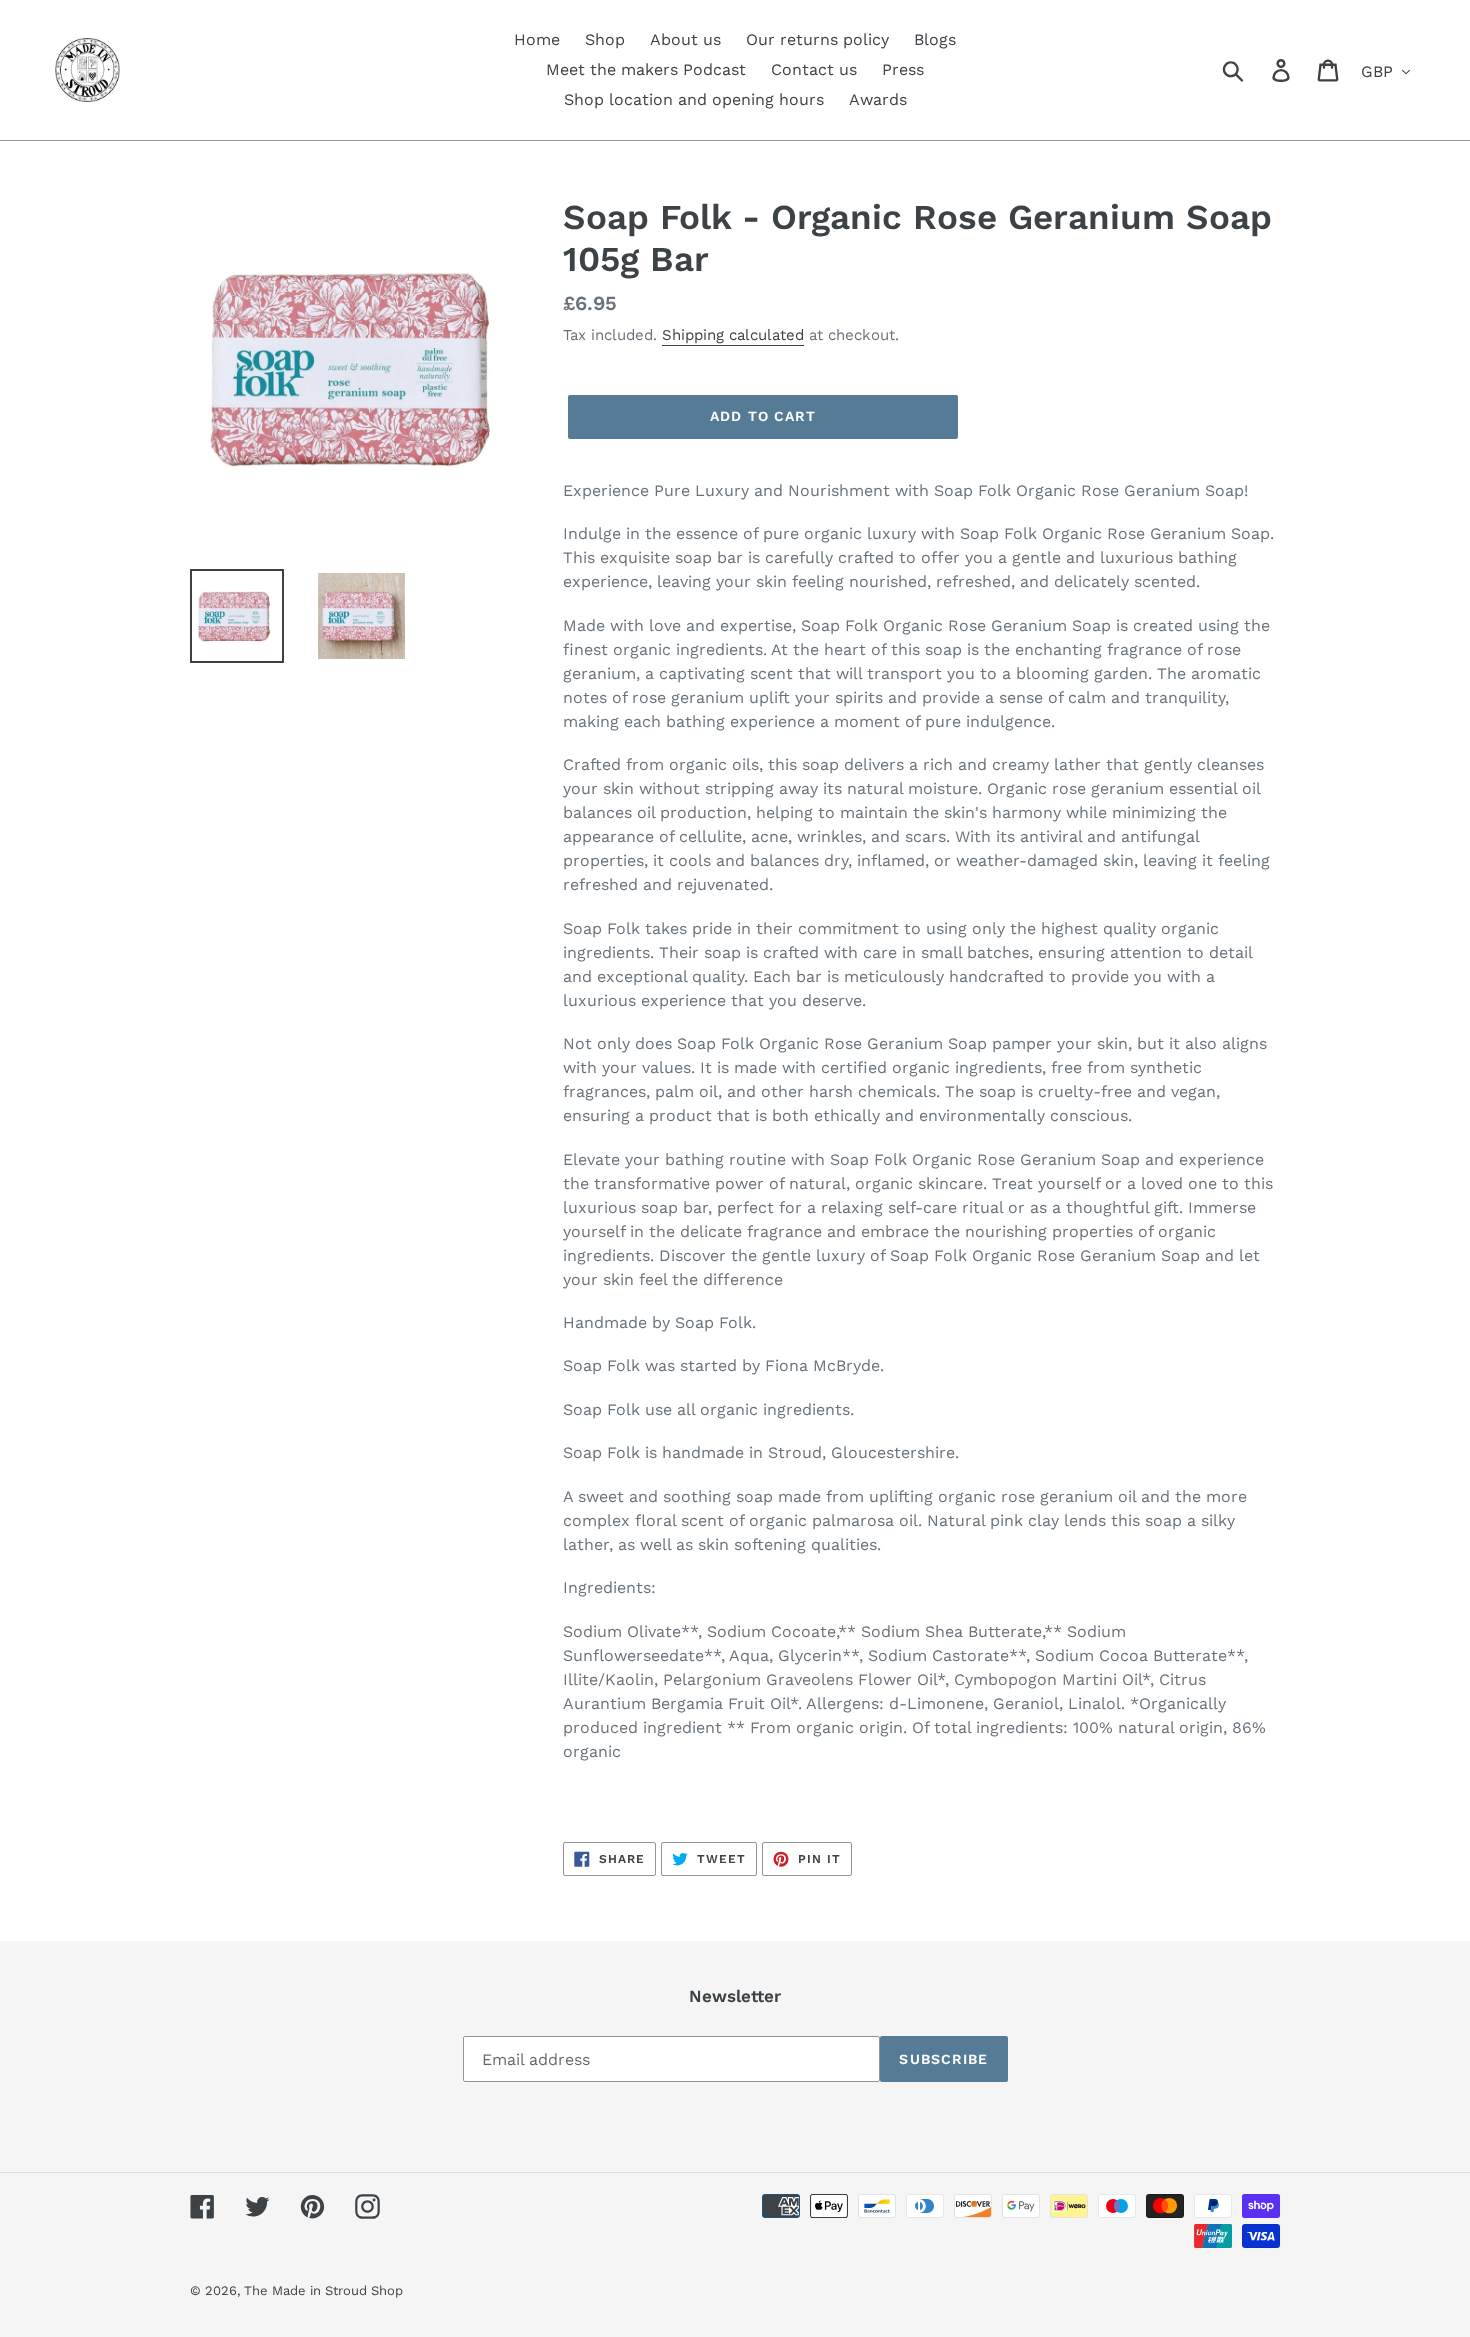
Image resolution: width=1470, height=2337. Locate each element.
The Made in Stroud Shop (323, 2290)
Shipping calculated (733, 335)
